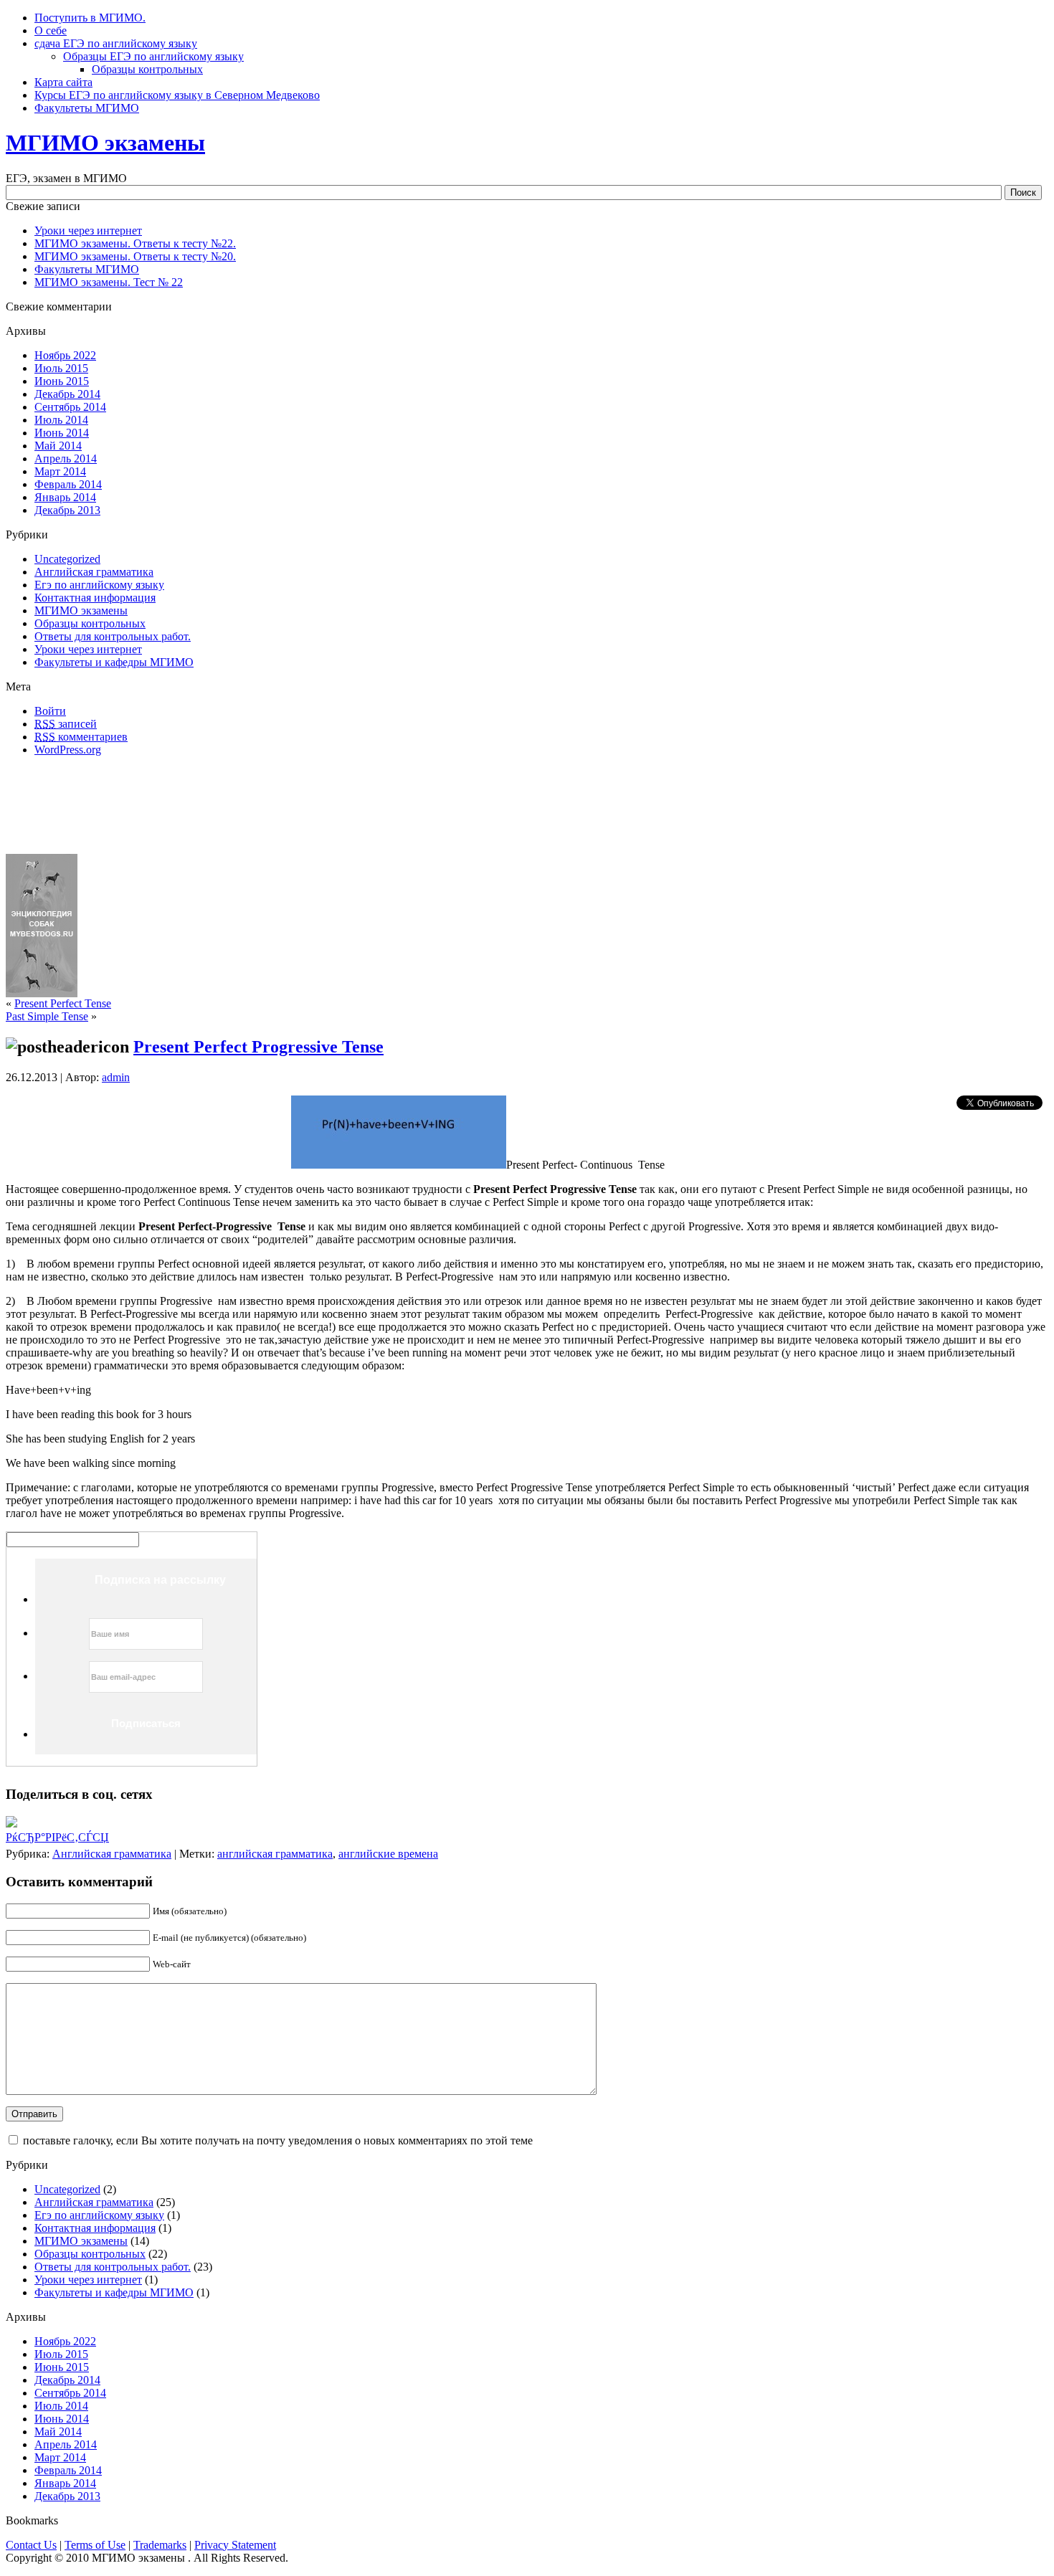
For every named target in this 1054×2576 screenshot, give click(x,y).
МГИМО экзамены (105, 143)
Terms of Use (95, 2545)
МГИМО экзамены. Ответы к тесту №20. (135, 256)
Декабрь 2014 (67, 394)
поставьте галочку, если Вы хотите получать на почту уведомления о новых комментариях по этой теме (278, 2140)
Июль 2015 (61, 368)
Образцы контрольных (147, 69)
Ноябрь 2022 (65, 355)
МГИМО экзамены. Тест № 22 (109, 282)
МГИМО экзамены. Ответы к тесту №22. (135, 243)
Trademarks (160, 2545)
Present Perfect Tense (63, 1003)
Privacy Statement (235, 2545)
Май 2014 (58, 446)
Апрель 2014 (66, 458)
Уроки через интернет (88, 230)
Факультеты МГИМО (87, 269)
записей (66, 724)
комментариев (81, 737)
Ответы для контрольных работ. (113, 636)
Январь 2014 (65, 497)
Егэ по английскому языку (99, 585)
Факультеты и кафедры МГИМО (114, 662)
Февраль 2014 (68, 484)
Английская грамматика (94, 572)
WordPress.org (68, 750)
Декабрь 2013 (67, 510)
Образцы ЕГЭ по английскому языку (153, 56)
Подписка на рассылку (160, 1580)
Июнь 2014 (62, 433)
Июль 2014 (61, 420)
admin (116, 1077)
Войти (50, 711)
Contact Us (31, 2545)
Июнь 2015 (62, 381)
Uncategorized (67, 559)
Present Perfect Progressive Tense (258, 1047)
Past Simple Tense (47, 1016)
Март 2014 (60, 471)
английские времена (388, 1854)
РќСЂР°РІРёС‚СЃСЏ (57, 1837)
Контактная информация (95, 598)
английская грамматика (275, 1854)
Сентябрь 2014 (70, 407)
